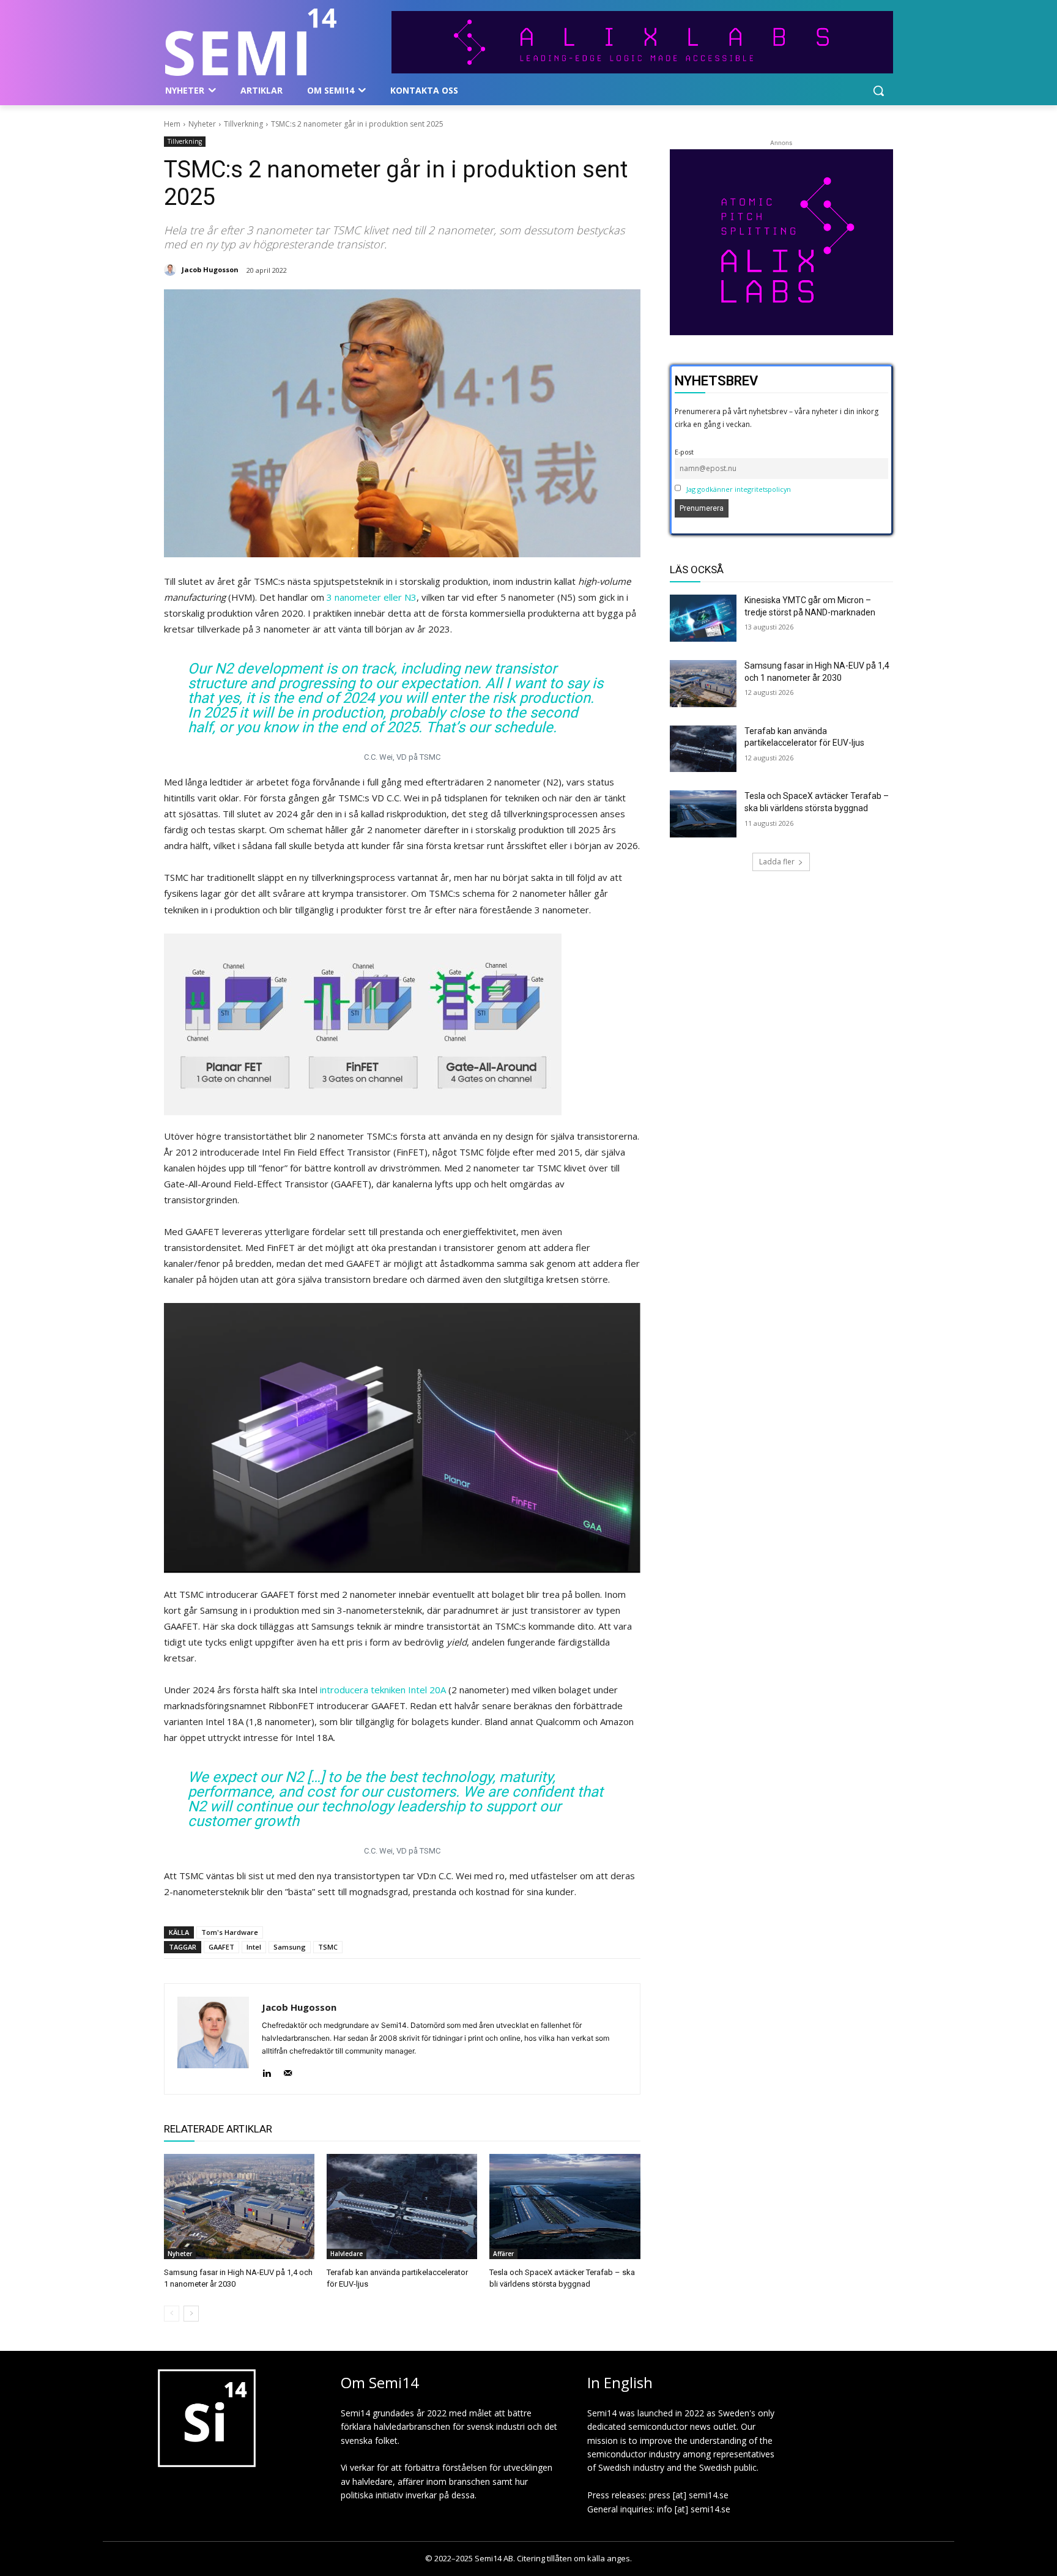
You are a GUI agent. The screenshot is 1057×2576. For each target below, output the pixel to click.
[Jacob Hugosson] (172, 270)
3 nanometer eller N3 (372, 597)
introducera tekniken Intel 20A (383, 1690)
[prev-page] (172, 2314)
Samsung (290, 1947)
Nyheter (202, 124)
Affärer (503, 2254)
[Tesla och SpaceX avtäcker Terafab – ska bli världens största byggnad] (565, 2207)
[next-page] (191, 2314)
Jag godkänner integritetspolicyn (739, 489)
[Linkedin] (266, 2070)
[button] (878, 91)
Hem (172, 124)
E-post (684, 452)
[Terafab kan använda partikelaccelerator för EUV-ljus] (402, 2207)
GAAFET (221, 1947)
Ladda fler (777, 862)
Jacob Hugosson (210, 269)
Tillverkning (243, 124)
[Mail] (288, 2070)
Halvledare (347, 2254)
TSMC (328, 1947)
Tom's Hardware (230, 1932)
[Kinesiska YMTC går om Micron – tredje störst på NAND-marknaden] (703, 618)
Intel (254, 1947)
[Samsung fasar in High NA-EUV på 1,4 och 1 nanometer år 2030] (239, 2207)
